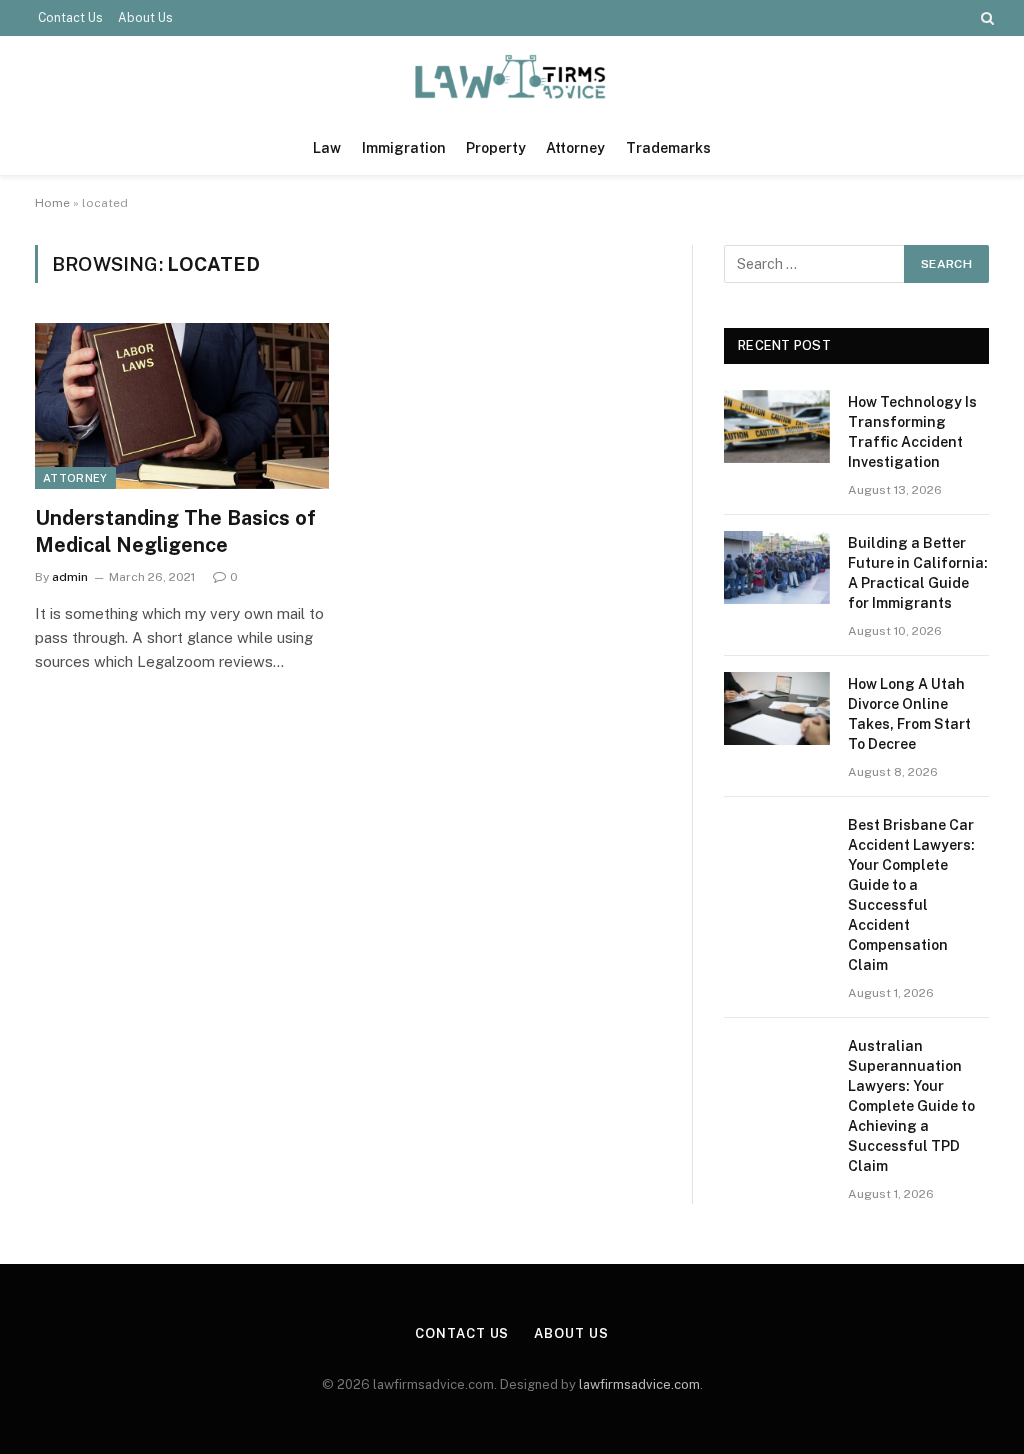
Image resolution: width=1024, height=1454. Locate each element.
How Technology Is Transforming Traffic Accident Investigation (912, 432)
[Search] (985, 18)
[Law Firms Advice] (512, 78)
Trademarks (668, 148)
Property (496, 148)
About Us (145, 18)
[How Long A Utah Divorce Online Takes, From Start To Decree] (777, 708)
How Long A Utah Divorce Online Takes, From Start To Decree (909, 714)
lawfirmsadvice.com (639, 1384)
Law (327, 148)
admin (70, 577)
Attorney (575, 148)
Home (52, 203)
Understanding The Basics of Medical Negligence (175, 531)
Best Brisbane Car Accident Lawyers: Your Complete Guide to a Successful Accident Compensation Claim (911, 895)
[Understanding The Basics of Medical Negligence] (182, 405)
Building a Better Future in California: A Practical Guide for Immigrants (918, 573)
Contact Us (70, 18)
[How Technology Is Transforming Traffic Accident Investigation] (777, 426)
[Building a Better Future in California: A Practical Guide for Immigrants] (777, 567)
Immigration (404, 148)
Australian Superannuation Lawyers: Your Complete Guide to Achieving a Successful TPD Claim (911, 1106)
